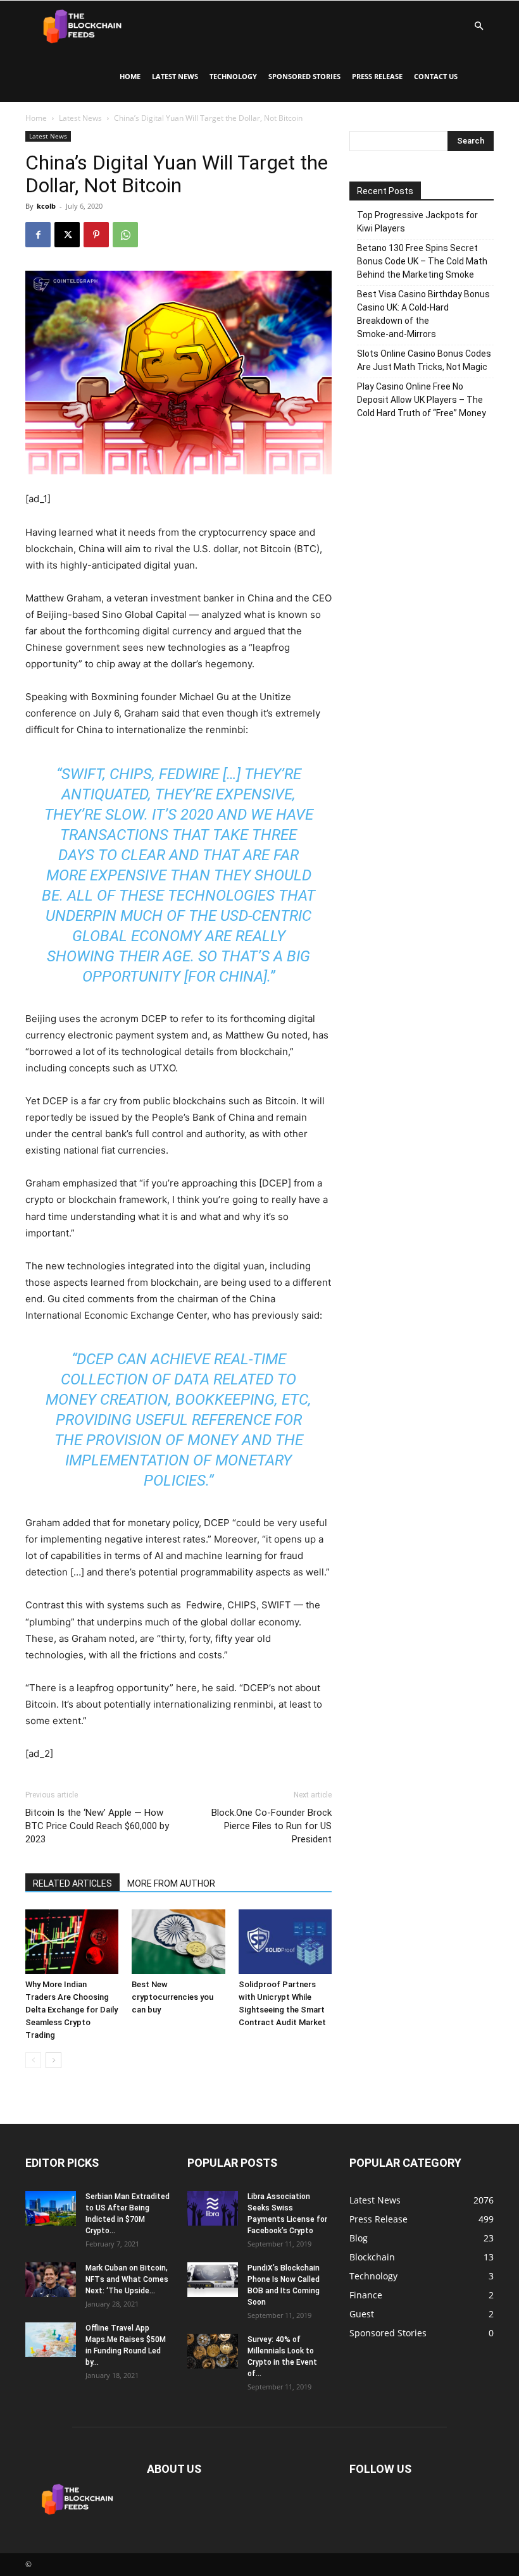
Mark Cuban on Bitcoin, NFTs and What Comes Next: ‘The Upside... (127, 2279)
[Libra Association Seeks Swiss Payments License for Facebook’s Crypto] (213, 2208)
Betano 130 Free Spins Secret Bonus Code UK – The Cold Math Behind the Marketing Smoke (422, 261)
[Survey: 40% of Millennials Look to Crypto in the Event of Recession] (213, 2351)
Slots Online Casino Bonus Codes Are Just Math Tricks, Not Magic (424, 360)
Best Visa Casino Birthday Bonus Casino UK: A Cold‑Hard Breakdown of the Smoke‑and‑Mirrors (423, 314)
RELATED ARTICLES (72, 1883)
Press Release (377, 76)
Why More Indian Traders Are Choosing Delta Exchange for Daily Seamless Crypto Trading (72, 2010)
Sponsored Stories (304, 76)
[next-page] (53, 2060)
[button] (478, 26)
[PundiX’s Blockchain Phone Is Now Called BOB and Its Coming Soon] (213, 2280)
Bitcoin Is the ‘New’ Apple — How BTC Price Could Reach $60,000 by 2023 (97, 1826)
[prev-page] (33, 2060)
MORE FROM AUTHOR (171, 1883)
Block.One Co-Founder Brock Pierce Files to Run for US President (272, 1826)
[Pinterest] (96, 235)
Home (130, 76)
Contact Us (436, 76)
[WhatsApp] (125, 235)
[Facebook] (38, 235)
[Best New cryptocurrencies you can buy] (178, 1941)
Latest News (175, 76)
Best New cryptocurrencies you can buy (172, 1997)
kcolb (46, 206)
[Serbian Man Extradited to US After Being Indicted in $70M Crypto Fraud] (51, 2208)
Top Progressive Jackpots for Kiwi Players (417, 222)
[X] (67, 235)
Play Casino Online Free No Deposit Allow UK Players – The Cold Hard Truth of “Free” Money (422, 400)
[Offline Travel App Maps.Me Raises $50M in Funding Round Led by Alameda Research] (51, 2340)
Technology (233, 76)
